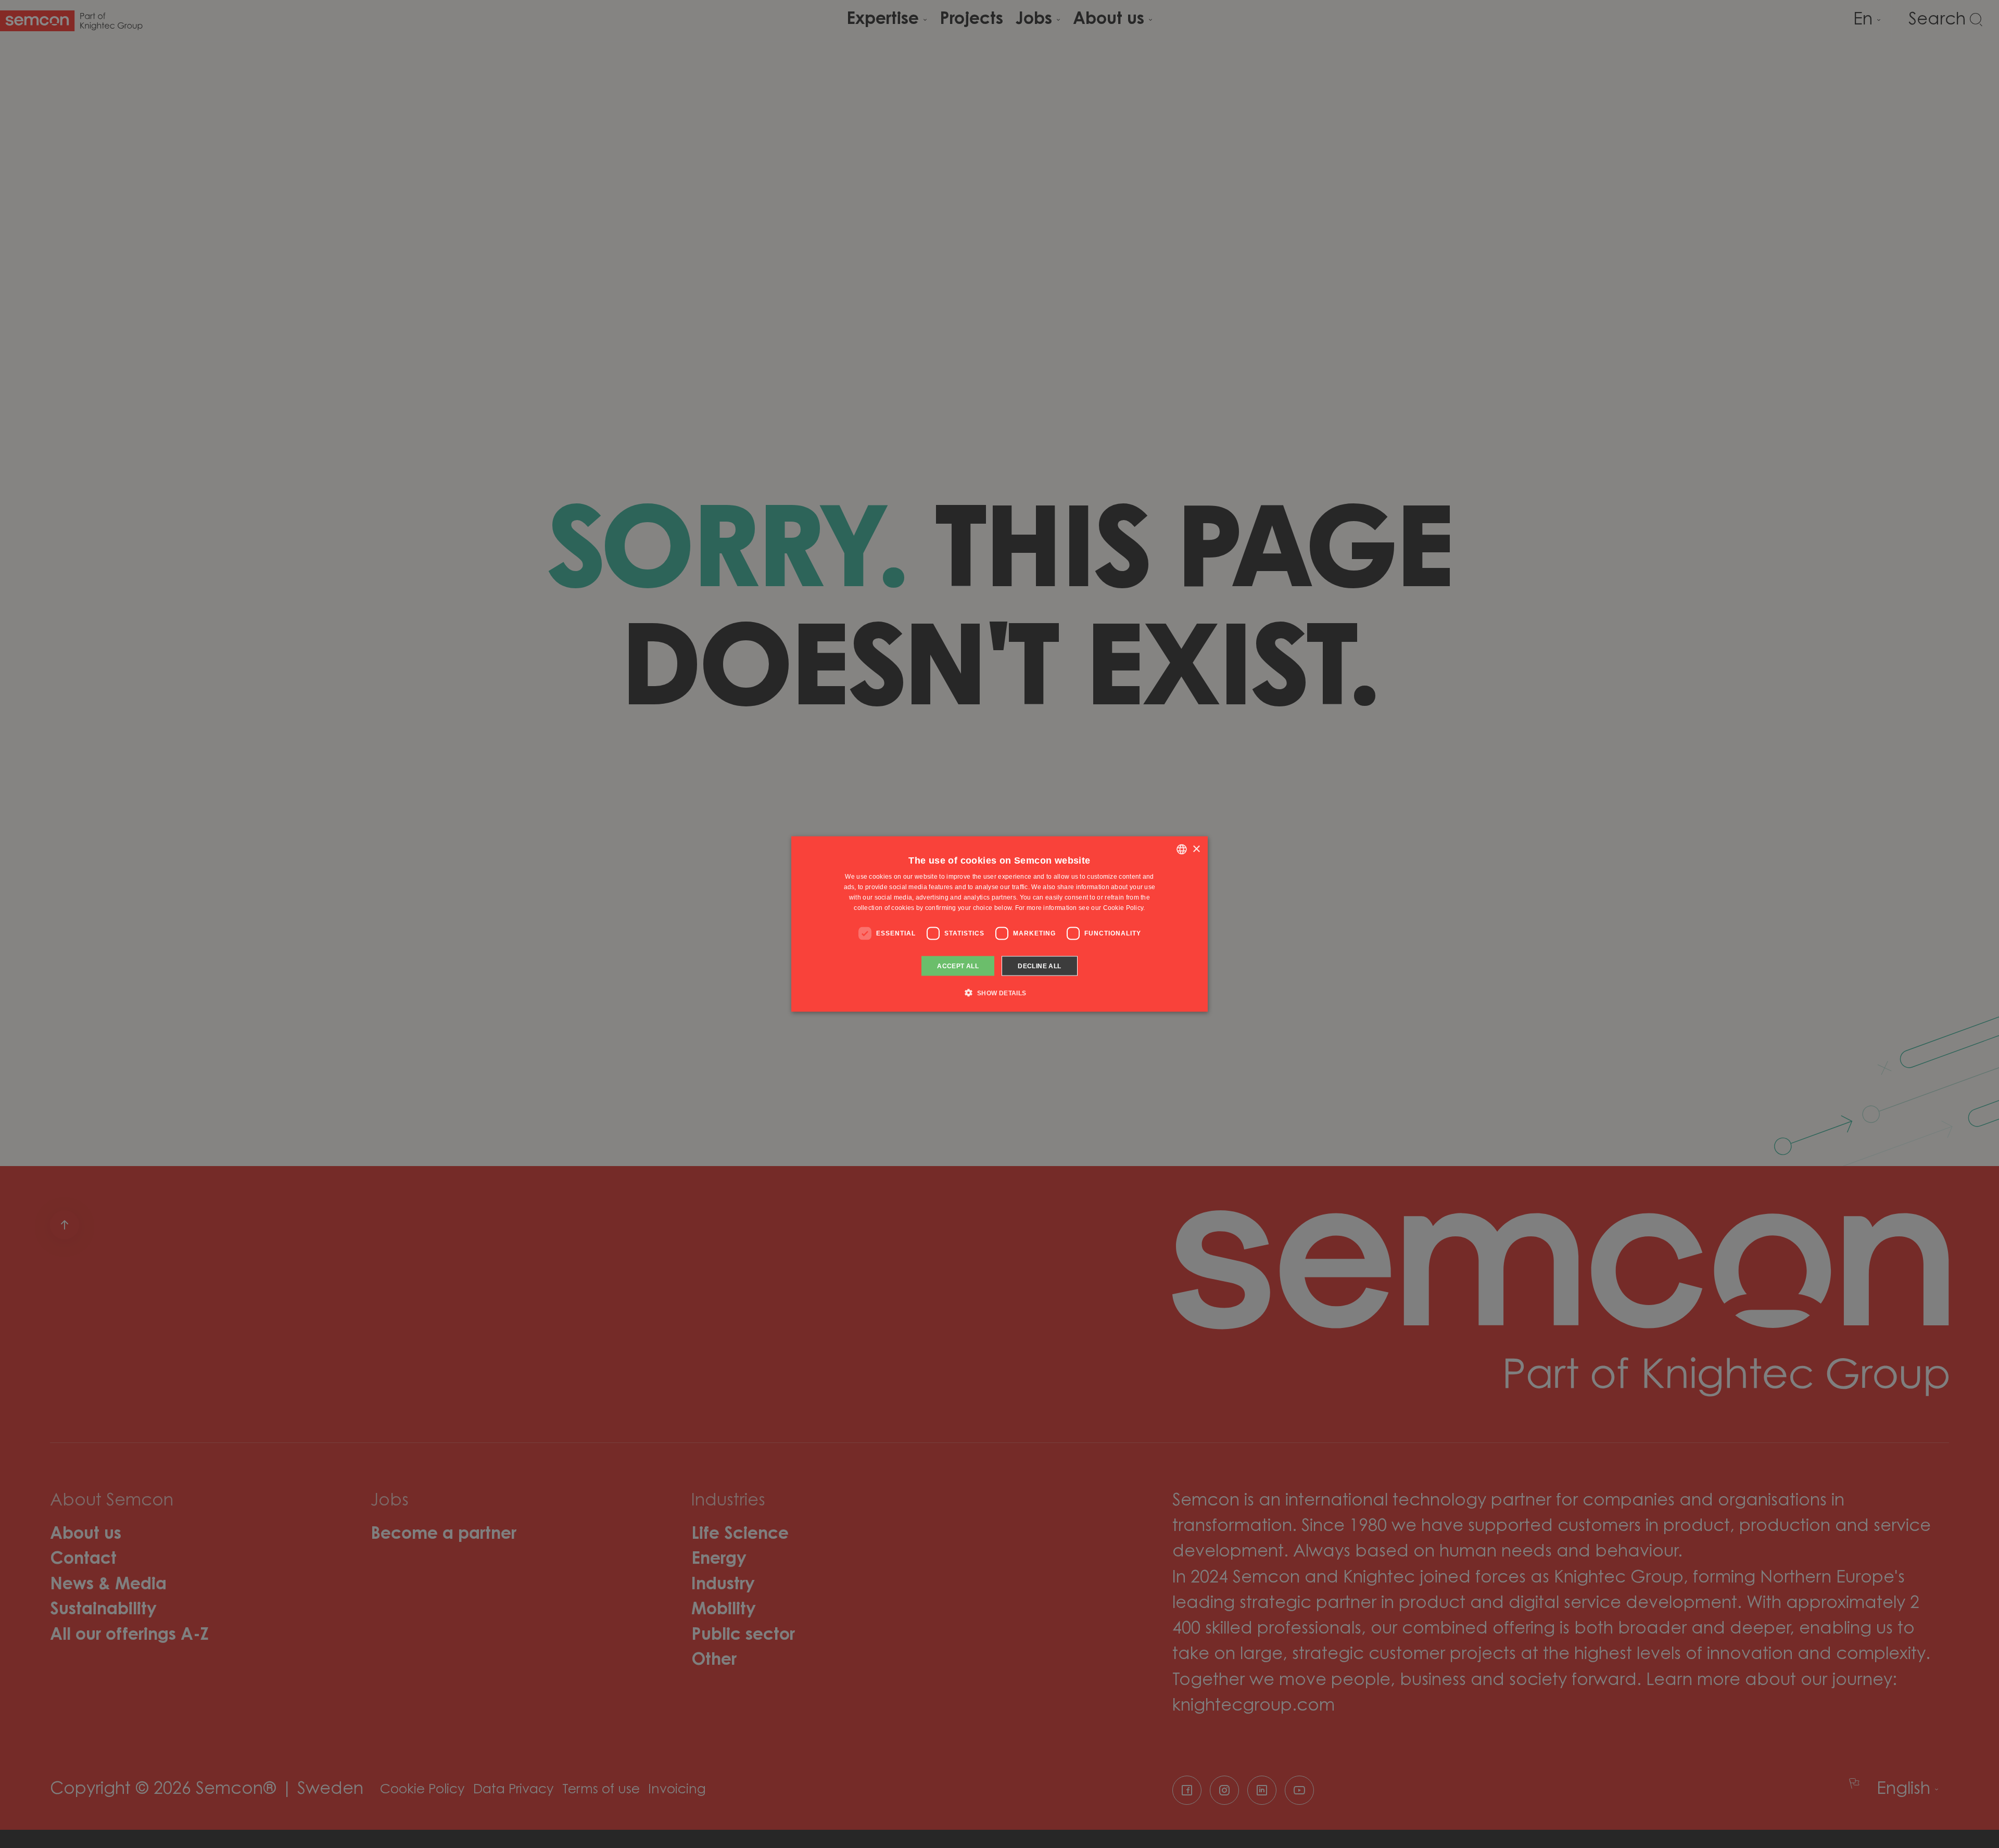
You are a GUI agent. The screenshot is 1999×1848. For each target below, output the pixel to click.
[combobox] (1182, 850)
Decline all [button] (1039, 966)
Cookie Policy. (1124, 907)
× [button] (1196, 849)
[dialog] (1000, 924)
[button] (999, 992)
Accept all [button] (958, 966)
